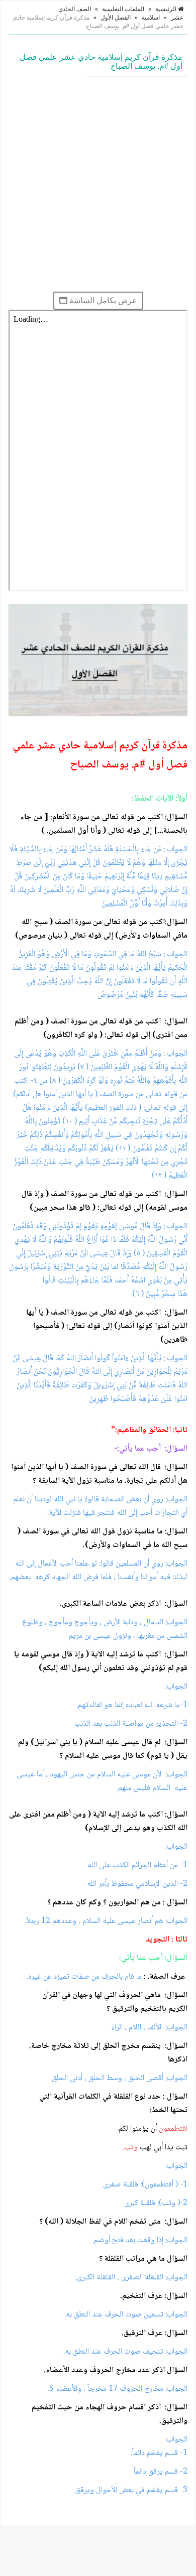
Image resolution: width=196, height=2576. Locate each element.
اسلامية (151, 18)
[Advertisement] (98, 184)
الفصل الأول (116, 18)
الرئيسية (167, 9)
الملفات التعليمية (123, 9)
